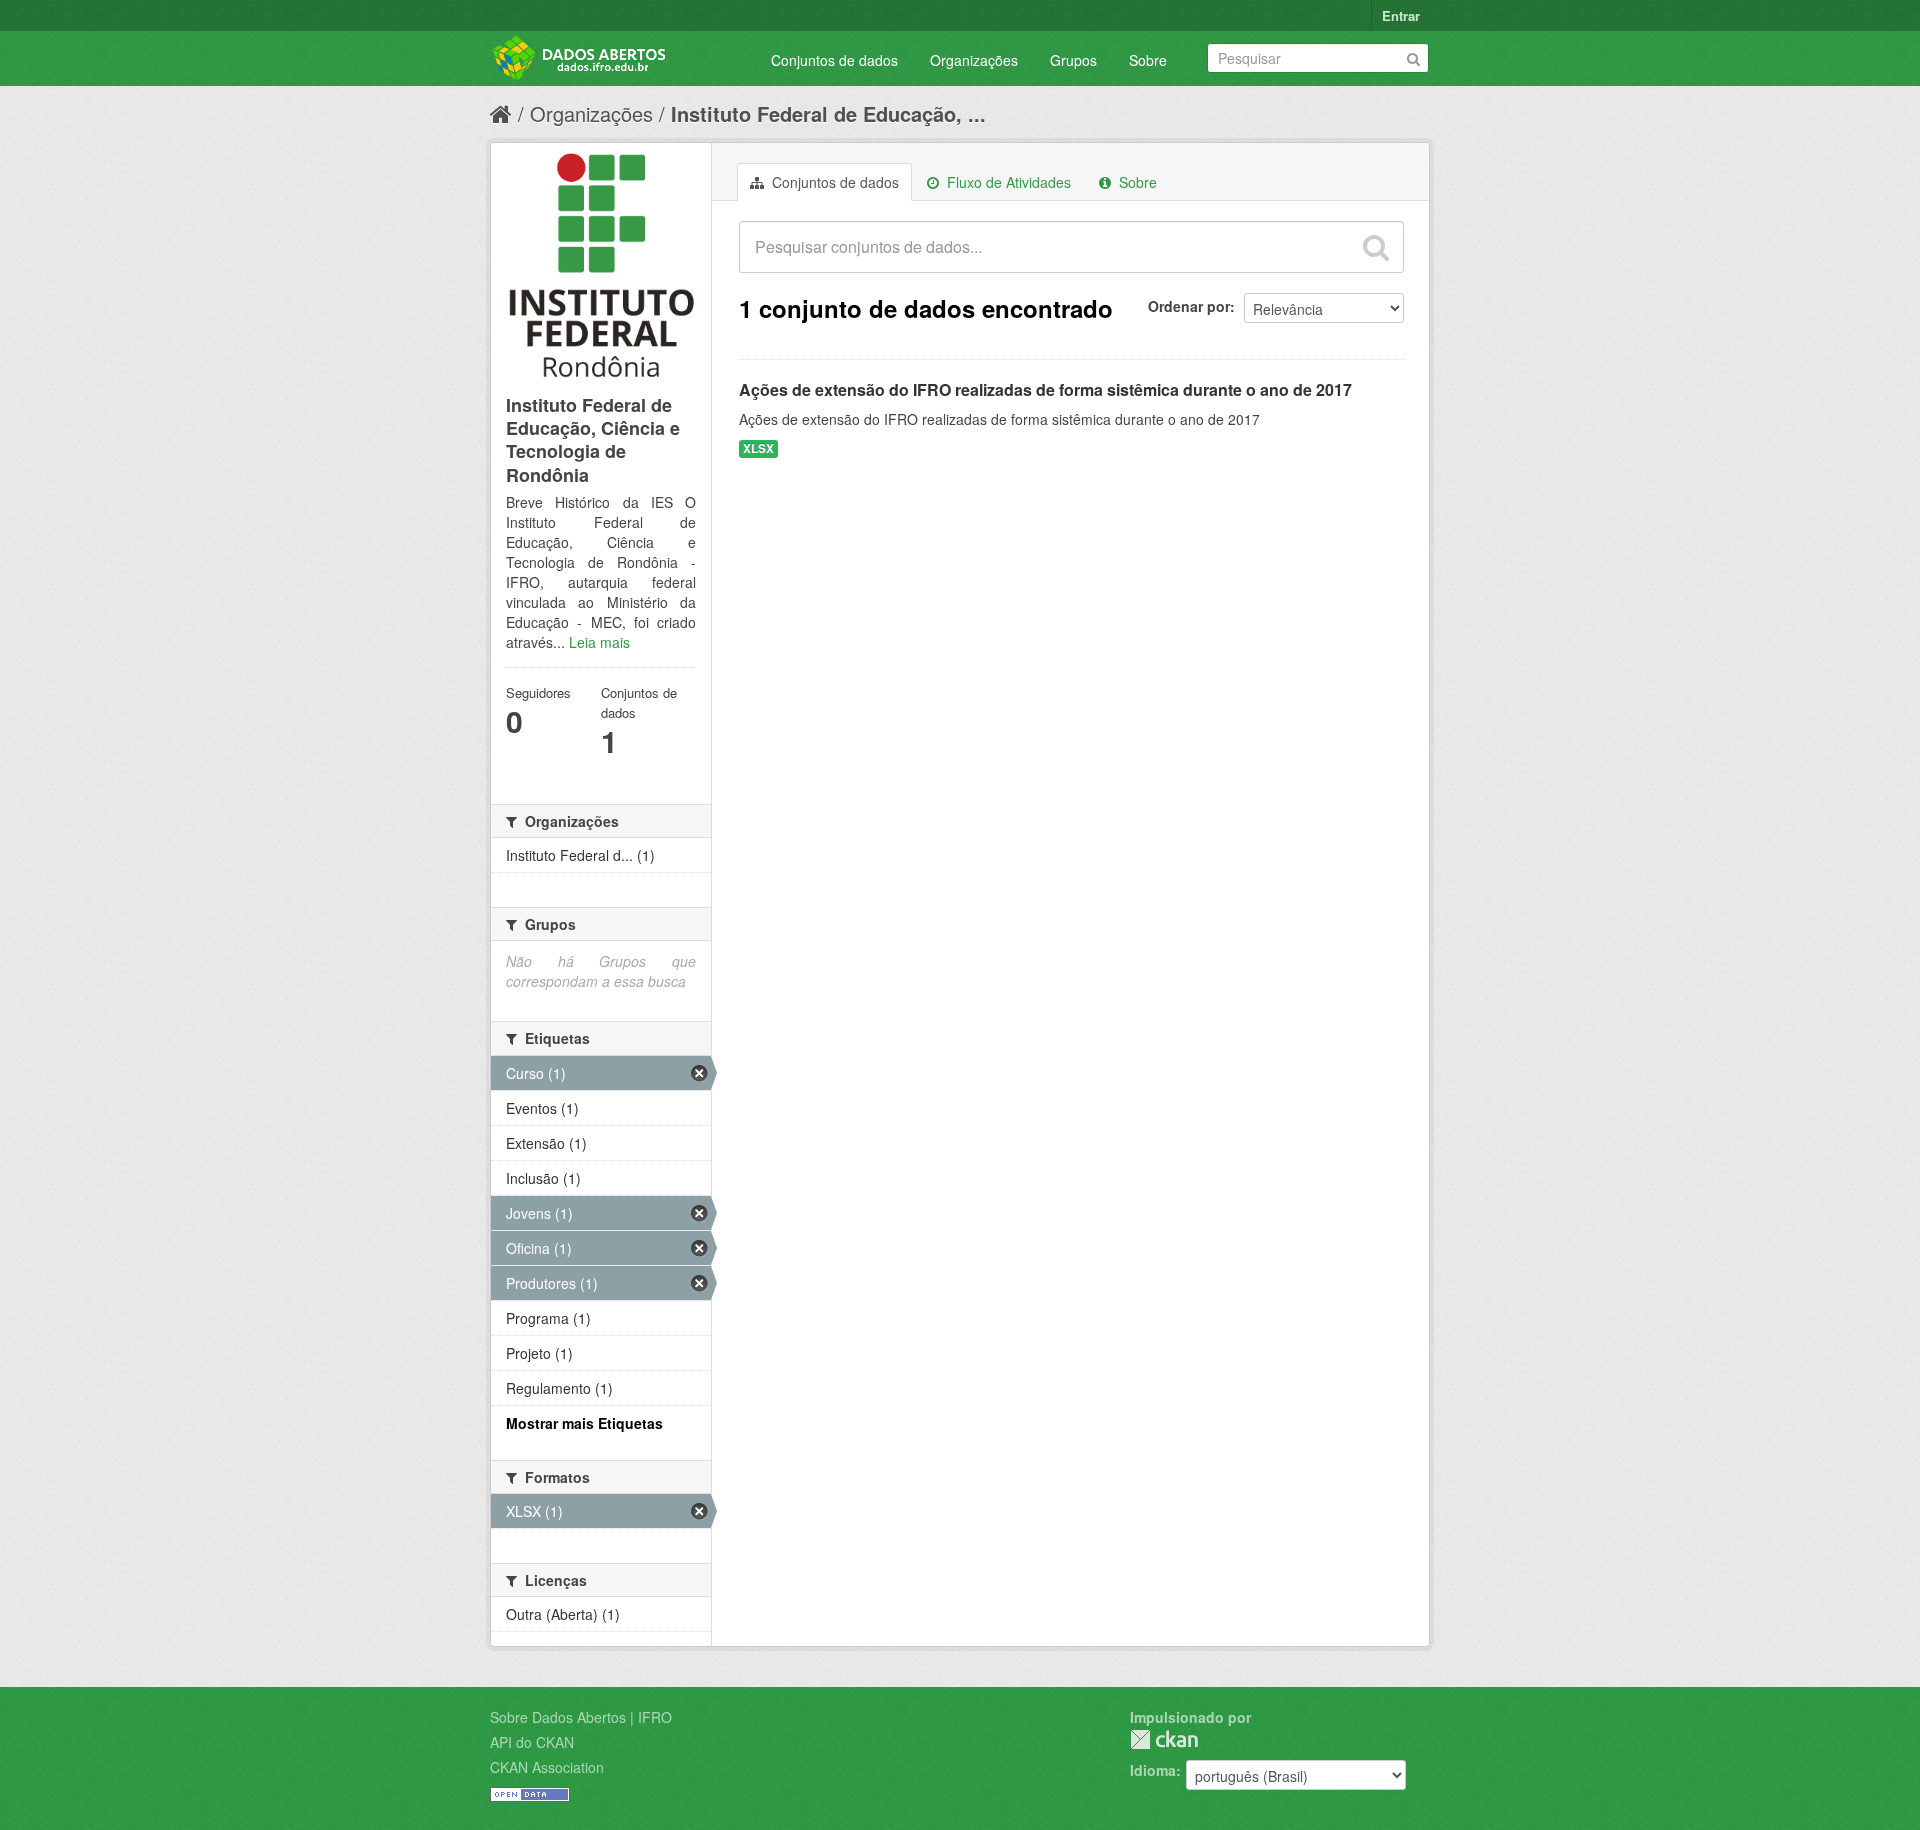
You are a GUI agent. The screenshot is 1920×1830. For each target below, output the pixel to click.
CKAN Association (547, 1767)
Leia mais (599, 642)
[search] (1376, 247)
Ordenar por (1189, 306)
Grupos (1073, 60)
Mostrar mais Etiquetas (584, 1423)
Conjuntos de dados (834, 60)
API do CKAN (532, 1742)
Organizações (974, 60)
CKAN (1164, 1739)
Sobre (1148, 60)
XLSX (758, 448)
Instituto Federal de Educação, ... (828, 113)
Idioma (1153, 1770)
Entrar (1401, 15)
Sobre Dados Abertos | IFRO (581, 1717)
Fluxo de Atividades (1007, 182)
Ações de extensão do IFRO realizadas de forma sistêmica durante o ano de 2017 (1045, 389)
